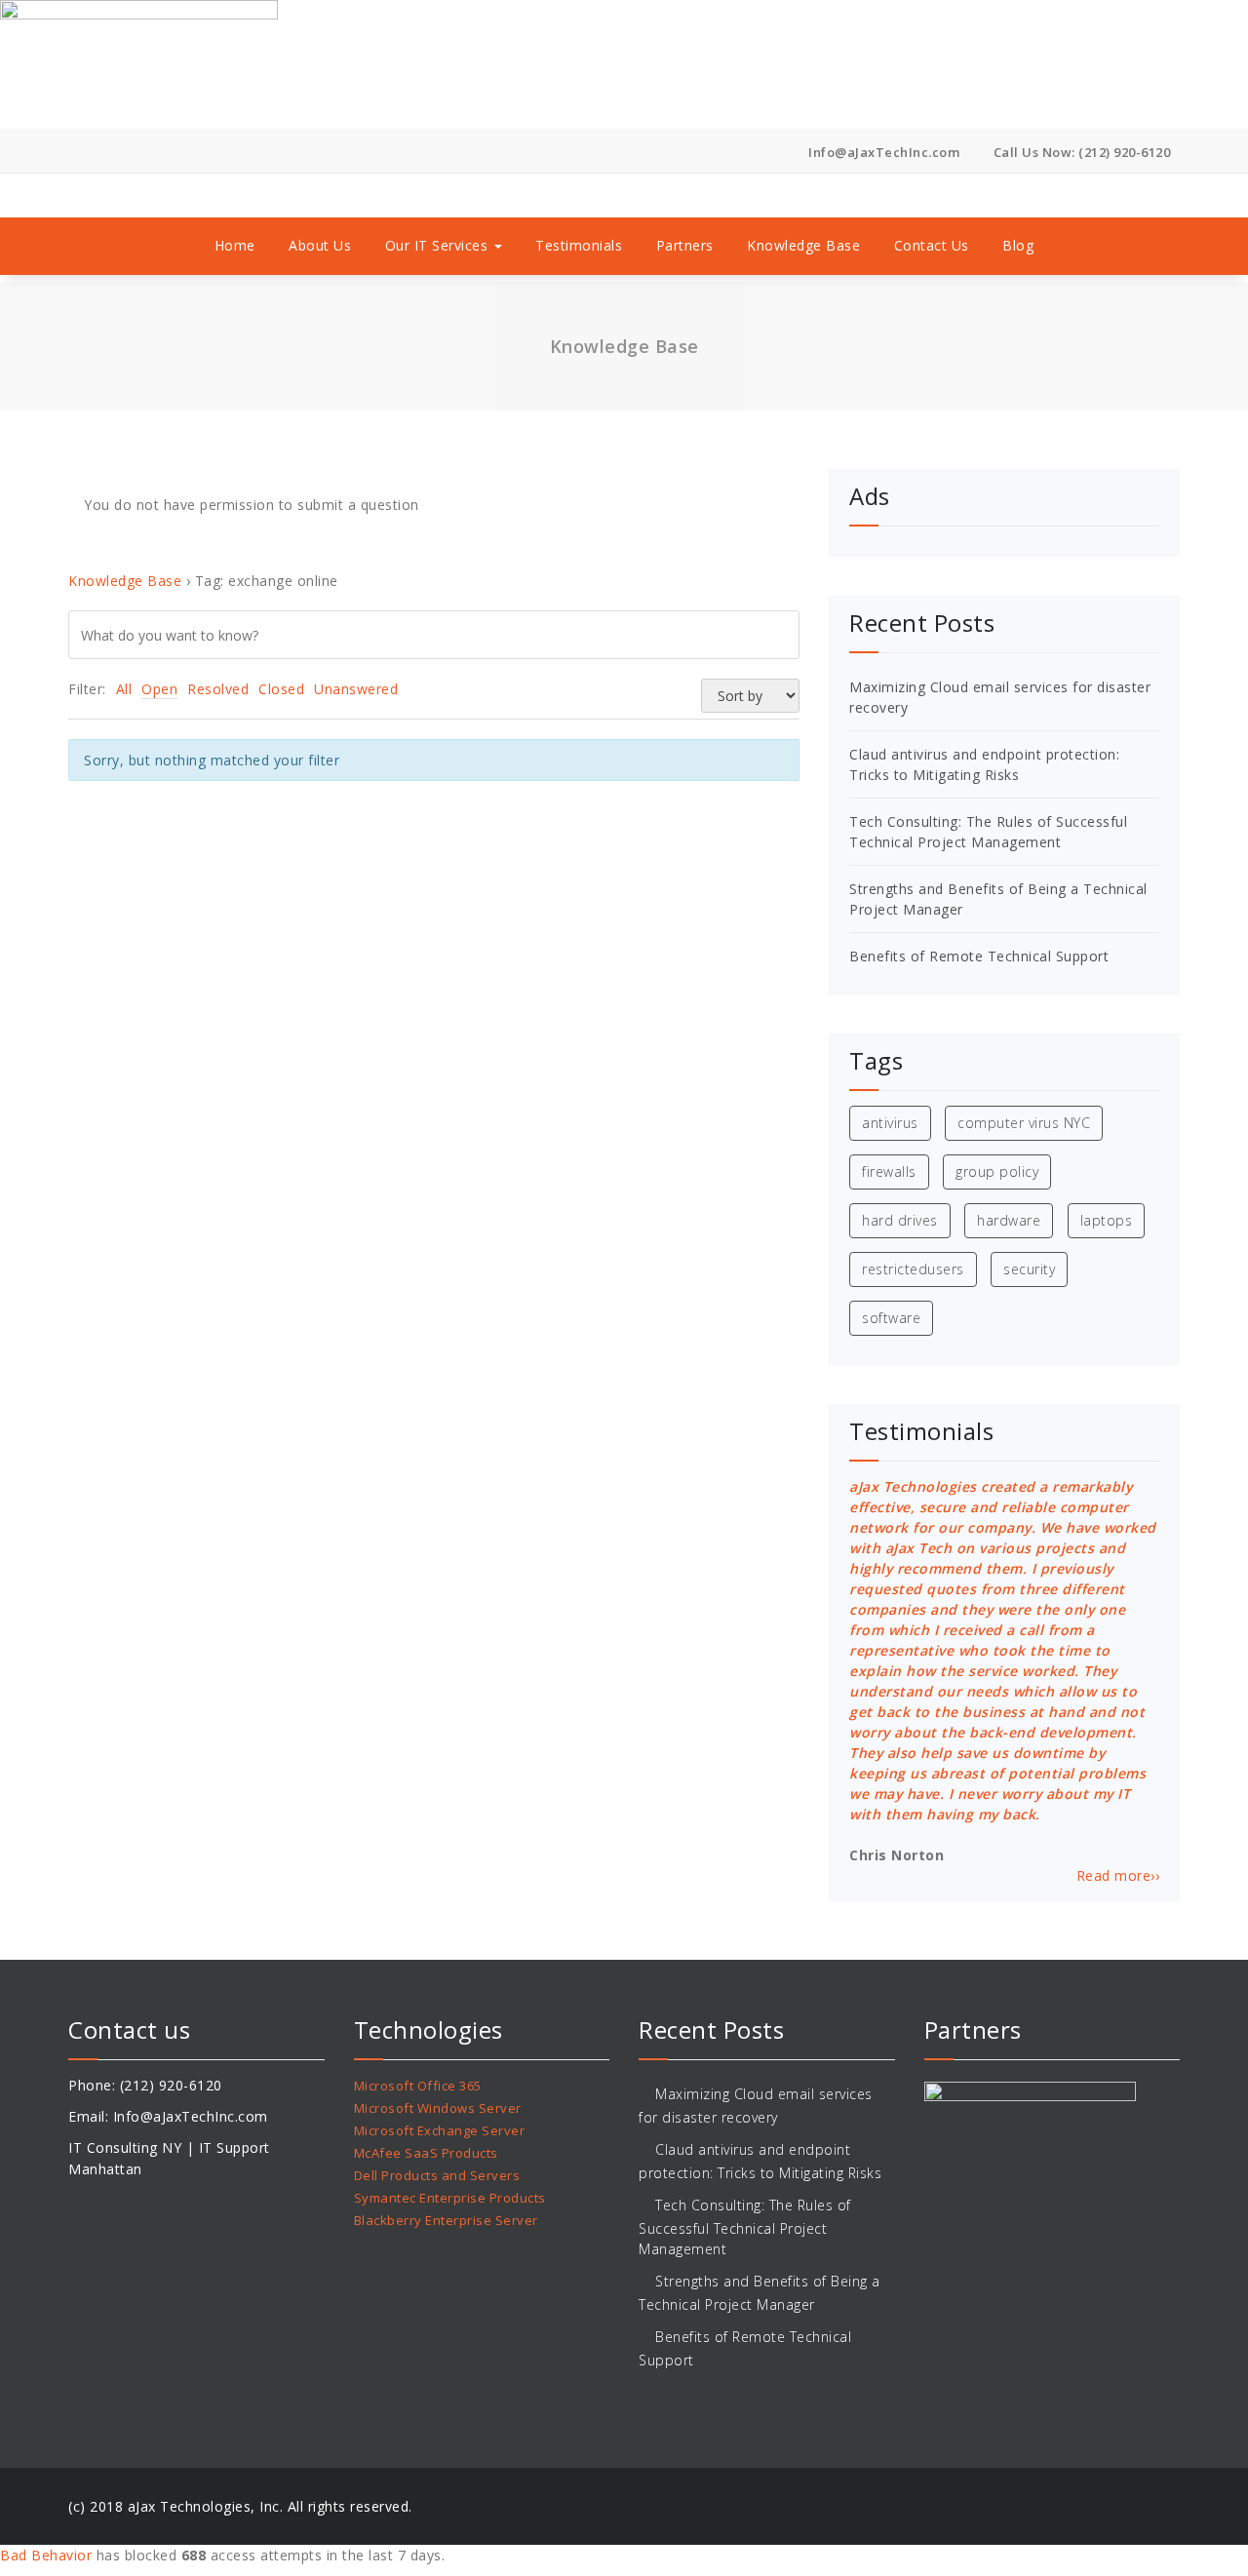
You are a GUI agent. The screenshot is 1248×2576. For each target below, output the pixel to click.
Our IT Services (439, 245)
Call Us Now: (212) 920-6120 (1080, 152)
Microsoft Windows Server (438, 2108)
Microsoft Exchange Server (440, 2130)
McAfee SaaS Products (426, 2153)
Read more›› (1118, 1875)
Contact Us (932, 245)
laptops (1107, 1220)
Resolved (218, 689)
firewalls (889, 1171)
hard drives (900, 1220)
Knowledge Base (803, 245)
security (1029, 1269)
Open (159, 689)
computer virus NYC (1024, 1123)
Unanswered (356, 689)
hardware (1009, 1220)
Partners (685, 245)
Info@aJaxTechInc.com (882, 152)
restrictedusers (913, 1269)
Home (235, 245)
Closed (281, 689)
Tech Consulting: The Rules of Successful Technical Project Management (745, 2227)
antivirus (890, 1123)
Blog (1018, 245)
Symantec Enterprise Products (450, 2198)
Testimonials (579, 245)
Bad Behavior (46, 2555)
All (124, 689)
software (891, 1318)
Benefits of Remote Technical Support (979, 956)
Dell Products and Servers (437, 2175)
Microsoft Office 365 (418, 2086)
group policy (997, 1171)
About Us (320, 245)
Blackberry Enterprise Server (446, 2220)
